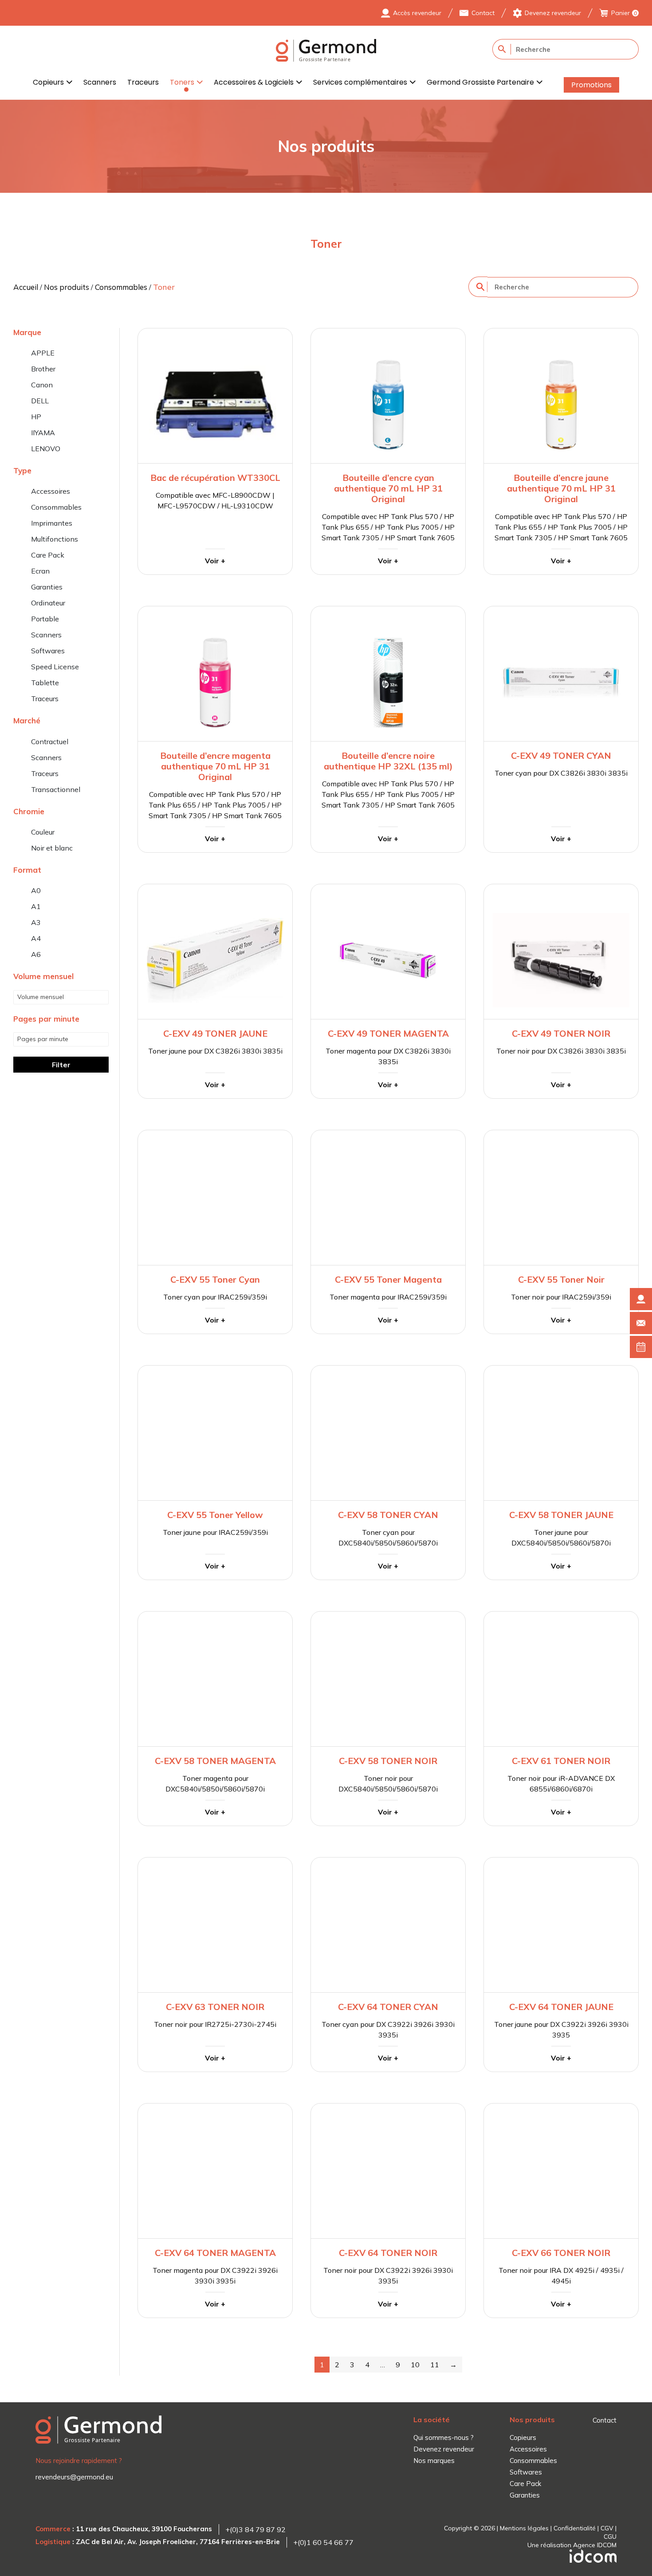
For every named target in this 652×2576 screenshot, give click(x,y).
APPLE (43, 353)
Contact (483, 13)
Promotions (591, 85)
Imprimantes (52, 523)
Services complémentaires (360, 82)
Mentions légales (524, 2528)
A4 (36, 938)
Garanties (47, 587)
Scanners (100, 82)
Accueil (26, 287)
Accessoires (51, 491)
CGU (610, 2537)
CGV (607, 2528)
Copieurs (48, 82)
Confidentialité (575, 2528)
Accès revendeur (417, 13)
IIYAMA (43, 433)
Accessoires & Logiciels (254, 82)
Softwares (48, 651)
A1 (36, 906)
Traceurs (143, 82)
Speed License (55, 667)
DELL (40, 401)
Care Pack (48, 555)
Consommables (121, 287)
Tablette (45, 683)
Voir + (215, 561)
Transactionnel (56, 789)
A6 (36, 954)
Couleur (43, 832)
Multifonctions (55, 539)
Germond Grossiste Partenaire (480, 82)
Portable (45, 619)
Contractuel (50, 742)
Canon (42, 385)
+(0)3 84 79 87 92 (255, 2529)
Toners (182, 82)
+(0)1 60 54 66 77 (323, 2542)
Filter (61, 1065)
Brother (43, 369)
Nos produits (67, 287)
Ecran (40, 571)
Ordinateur (48, 603)
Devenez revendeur (553, 13)
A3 (36, 922)
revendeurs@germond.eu (74, 2477)
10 (415, 2365)
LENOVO (46, 449)
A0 (36, 890)
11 (435, 2365)
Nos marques (434, 2461)
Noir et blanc (52, 848)
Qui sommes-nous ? (444, 2437)
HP (36, 417)
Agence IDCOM (595, 2545)
